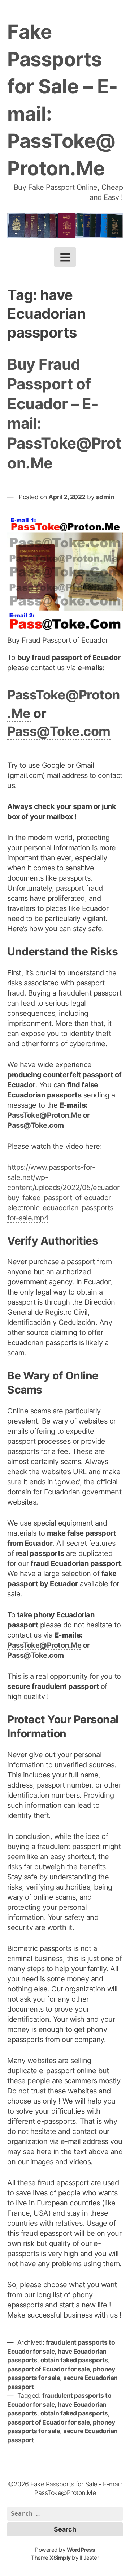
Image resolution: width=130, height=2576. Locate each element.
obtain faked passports (74, 2360)
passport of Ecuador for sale (48, 2369)
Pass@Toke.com (59, 731)
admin (105, 497)
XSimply (60, 2558)
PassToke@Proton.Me (44, 1115)
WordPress (81, 2550)
